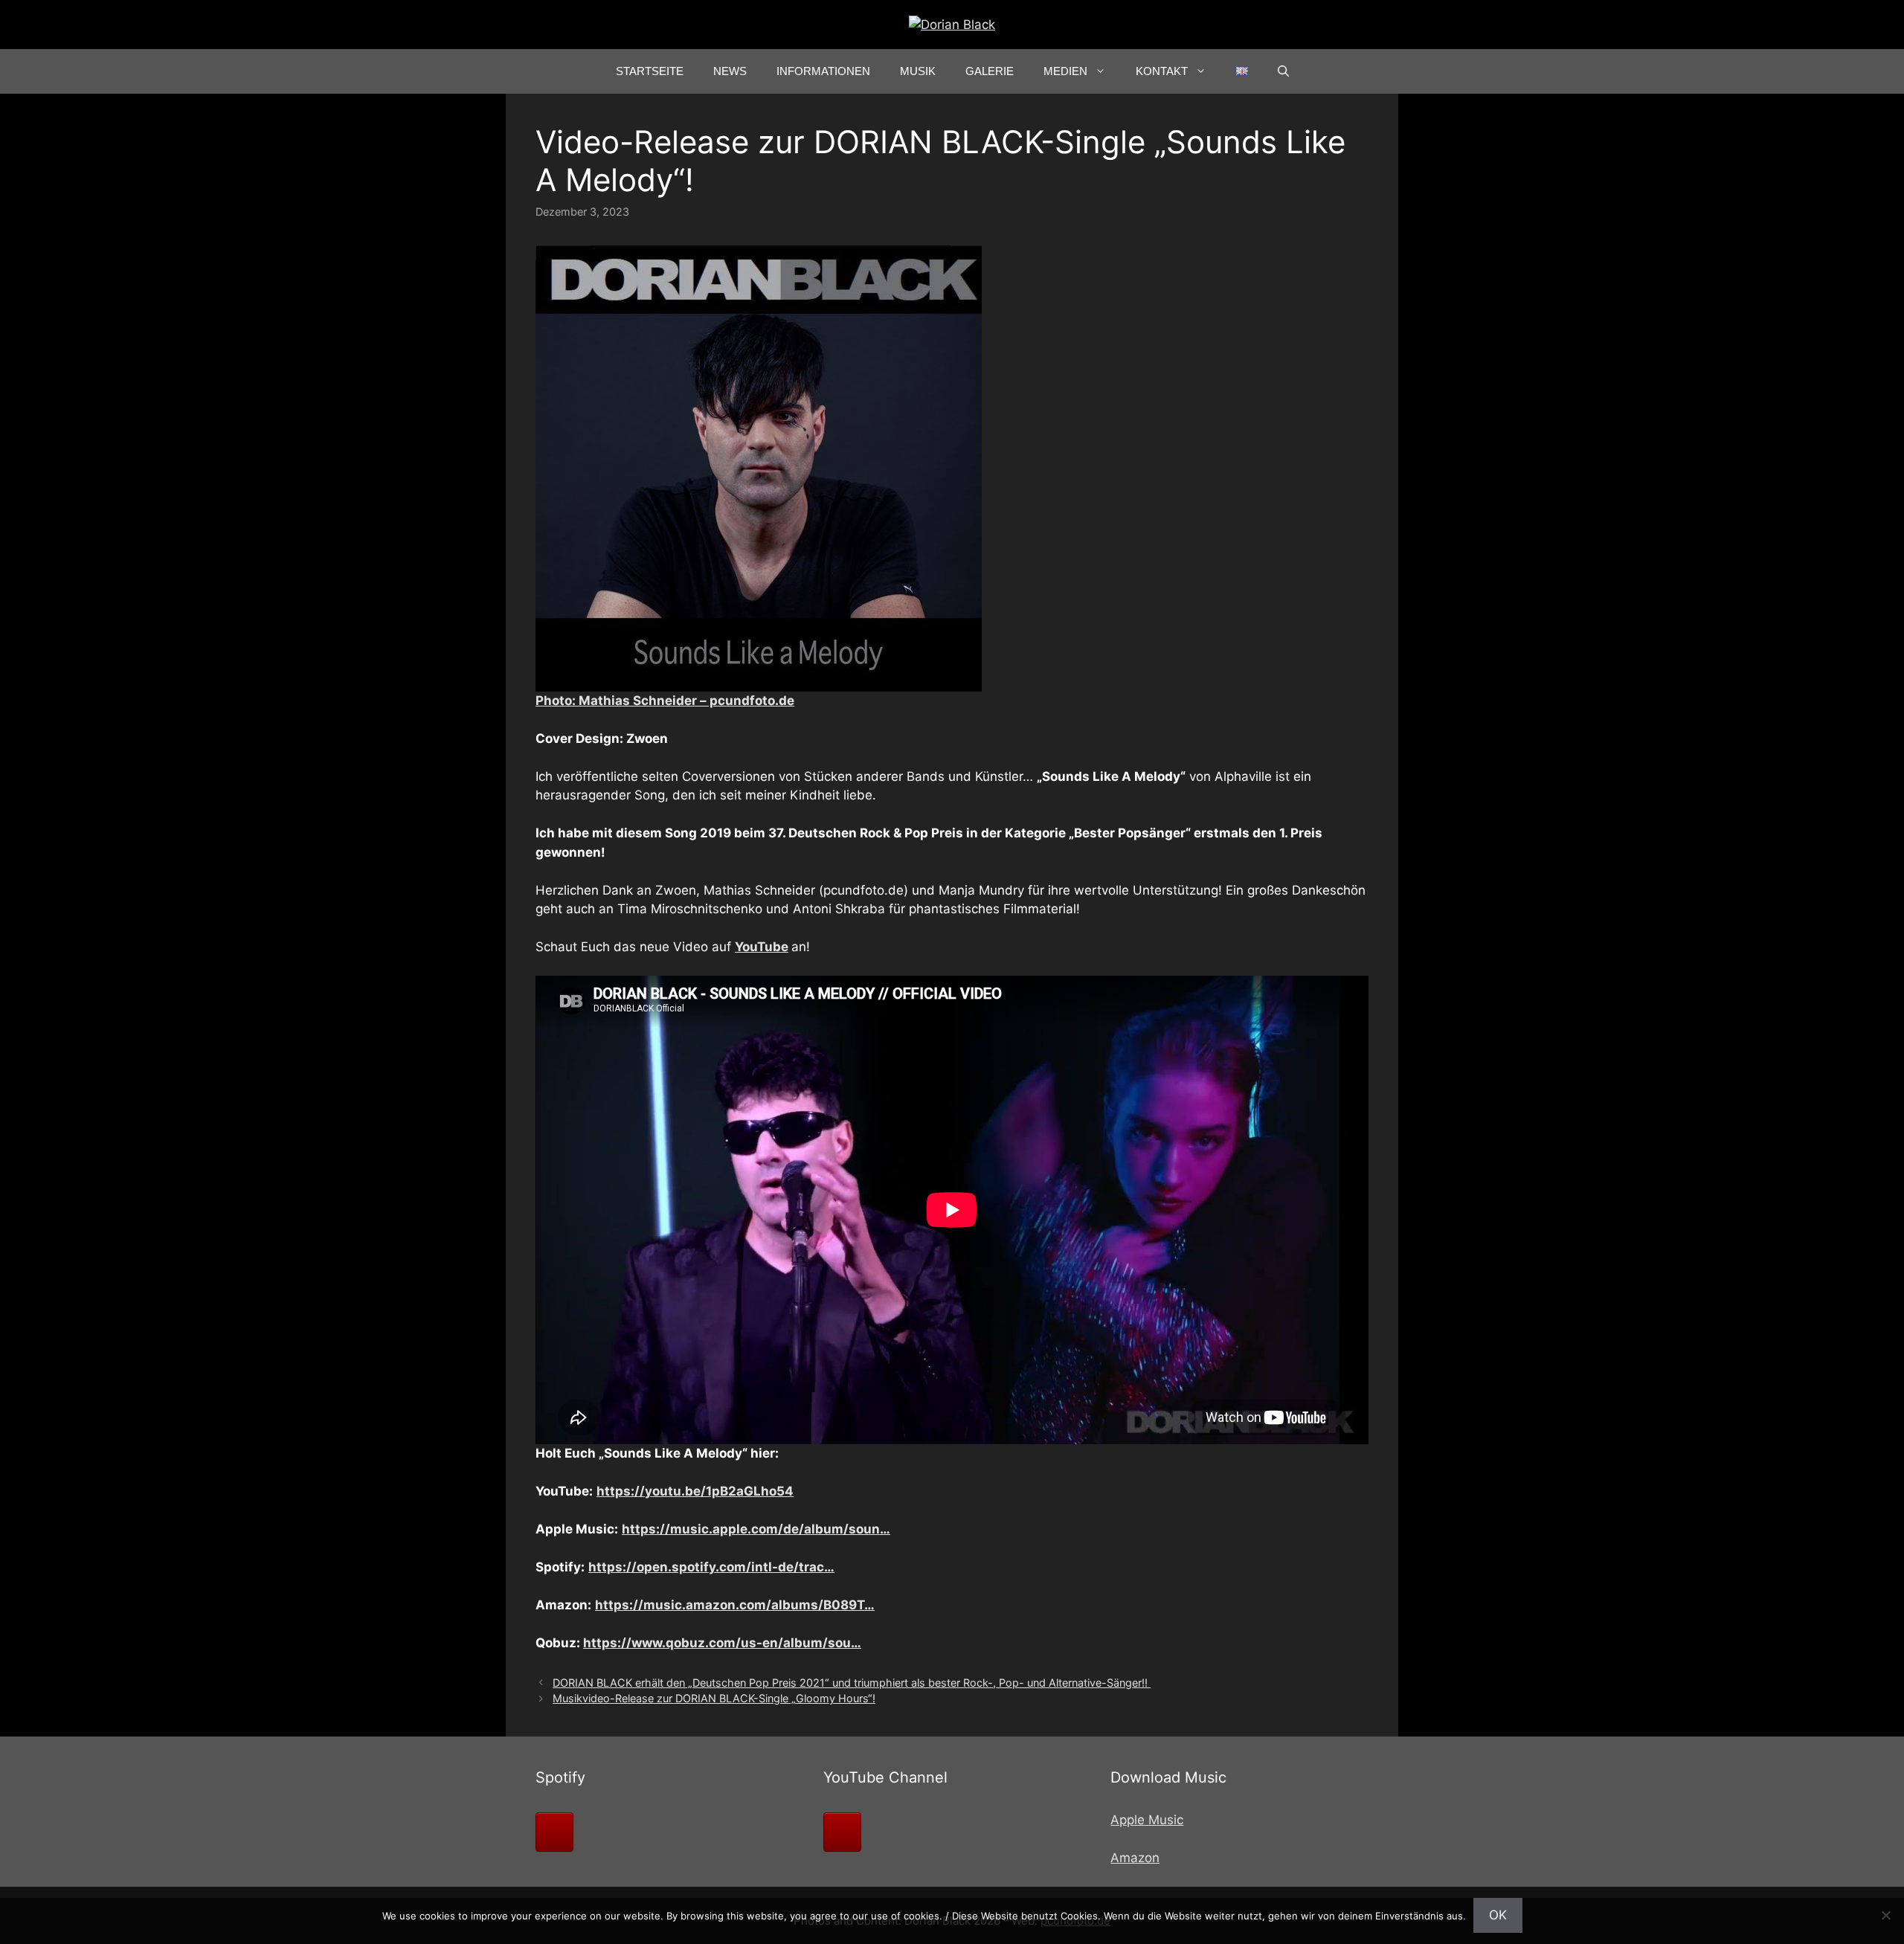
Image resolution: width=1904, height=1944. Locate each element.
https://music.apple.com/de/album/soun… (756, 1529)
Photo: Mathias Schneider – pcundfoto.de (665, 701)
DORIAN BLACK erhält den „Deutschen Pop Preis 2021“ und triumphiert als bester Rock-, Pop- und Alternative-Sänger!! (852, 1683)
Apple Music (1147, 1820)
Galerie (990, 71)
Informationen (823, 71)
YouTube (762, 947)
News (730, 71)
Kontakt (1162, 71)
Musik (918, 71)
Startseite (650, 71)
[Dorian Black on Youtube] (842, 1832)
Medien (1065, 71)
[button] (1283, 71)
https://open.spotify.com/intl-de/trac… (711, 1567)
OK (1498, 1915)
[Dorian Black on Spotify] (554, 1832)
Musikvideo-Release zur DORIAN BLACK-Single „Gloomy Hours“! (714, 1698)
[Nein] (1885, 1915)
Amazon (1135, 1858)
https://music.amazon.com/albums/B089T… (735, 1605)
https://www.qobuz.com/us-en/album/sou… (722, 1643)
